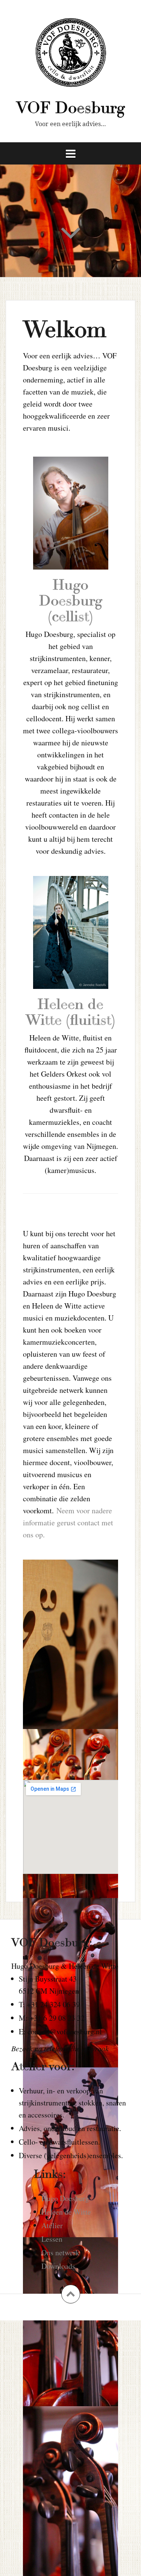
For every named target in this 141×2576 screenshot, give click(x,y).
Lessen (52, 2239)
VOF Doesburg (70, 108)
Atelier (52, 2225)
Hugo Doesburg (65, 2198)
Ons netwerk (60, 2252)
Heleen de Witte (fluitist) (70, 1012)
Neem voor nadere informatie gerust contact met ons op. (68, 1523)
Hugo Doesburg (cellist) (71, 601)
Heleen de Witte (66, 2212)
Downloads (58, 2266)
